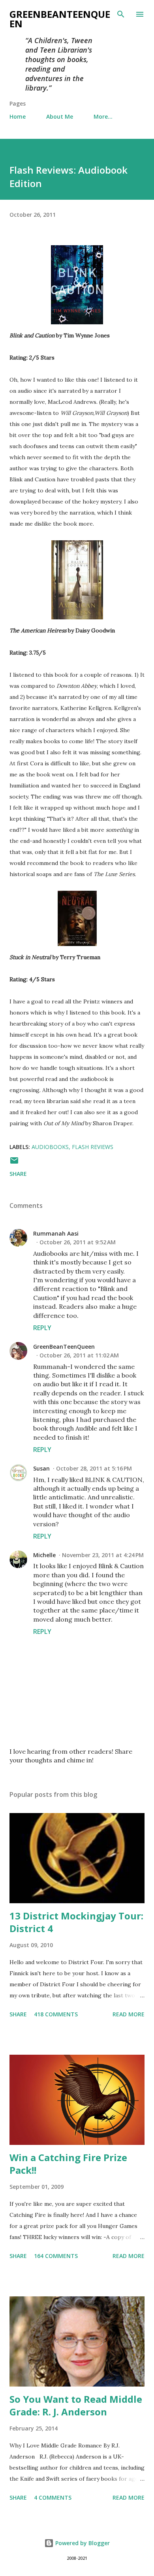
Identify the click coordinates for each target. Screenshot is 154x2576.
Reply (42, 1328)
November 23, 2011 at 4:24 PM (103, 1555)
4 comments (53, 2497)
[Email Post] (14, 1163)
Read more (129, 2014)
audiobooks (50, 1147)
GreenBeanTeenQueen (60, 19)
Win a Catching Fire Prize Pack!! (68, 2164)
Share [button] (18, 1174)
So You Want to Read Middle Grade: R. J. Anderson (76, 2405)
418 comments (56, 2014)
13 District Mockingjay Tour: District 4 (76, 1922)
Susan (41, 1468)
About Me (60, 116)
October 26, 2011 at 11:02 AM (79, 1355)
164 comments (56, 2256)
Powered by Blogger (82, 2543)
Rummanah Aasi (56, 1233)
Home (18, 116)
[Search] (121, 14)
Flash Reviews (93, 1147)
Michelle (44, 1555)
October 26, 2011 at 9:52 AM (78, 1242)
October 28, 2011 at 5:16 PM (94, 1468)
